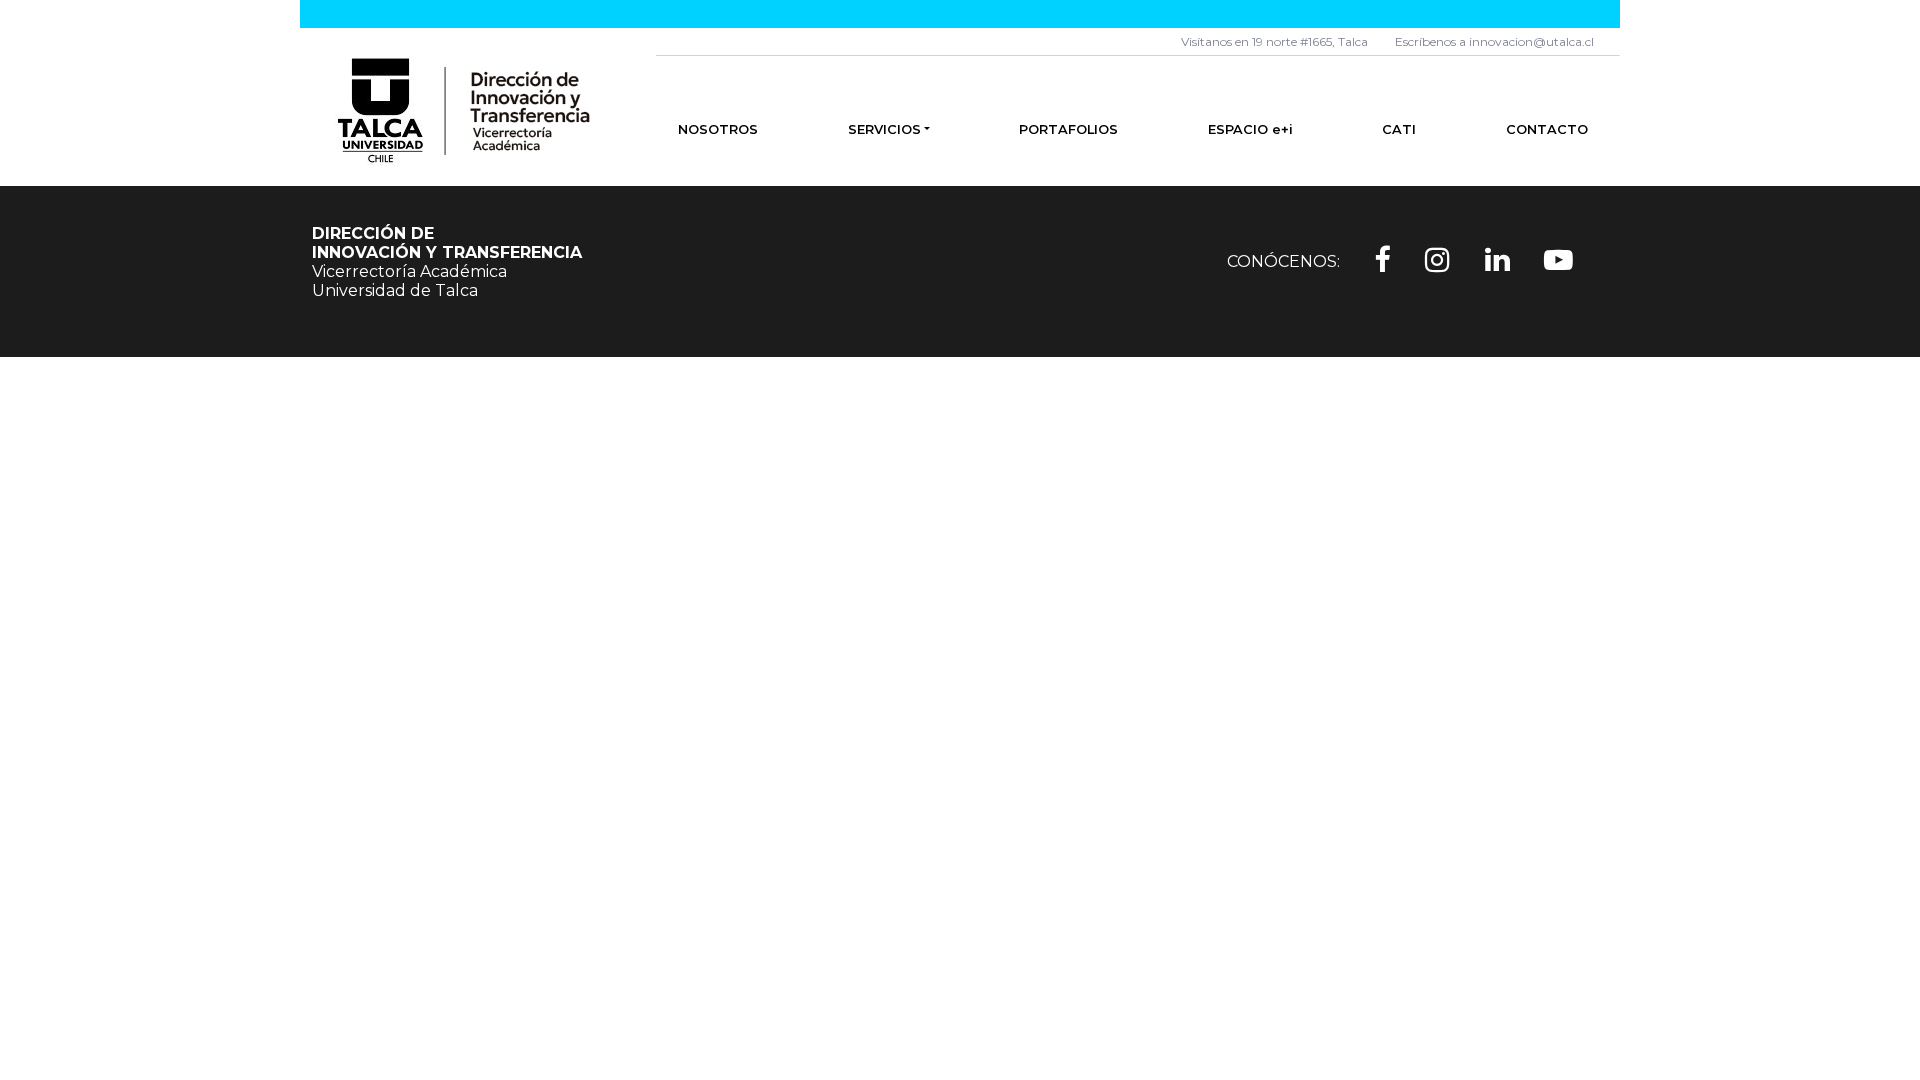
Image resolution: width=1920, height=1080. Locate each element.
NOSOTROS (718, 129)
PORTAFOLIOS (1068, 129)
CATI (1399, 129)
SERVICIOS (884, 129)
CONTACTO (1547, 129)
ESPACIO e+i (1250, 129)
